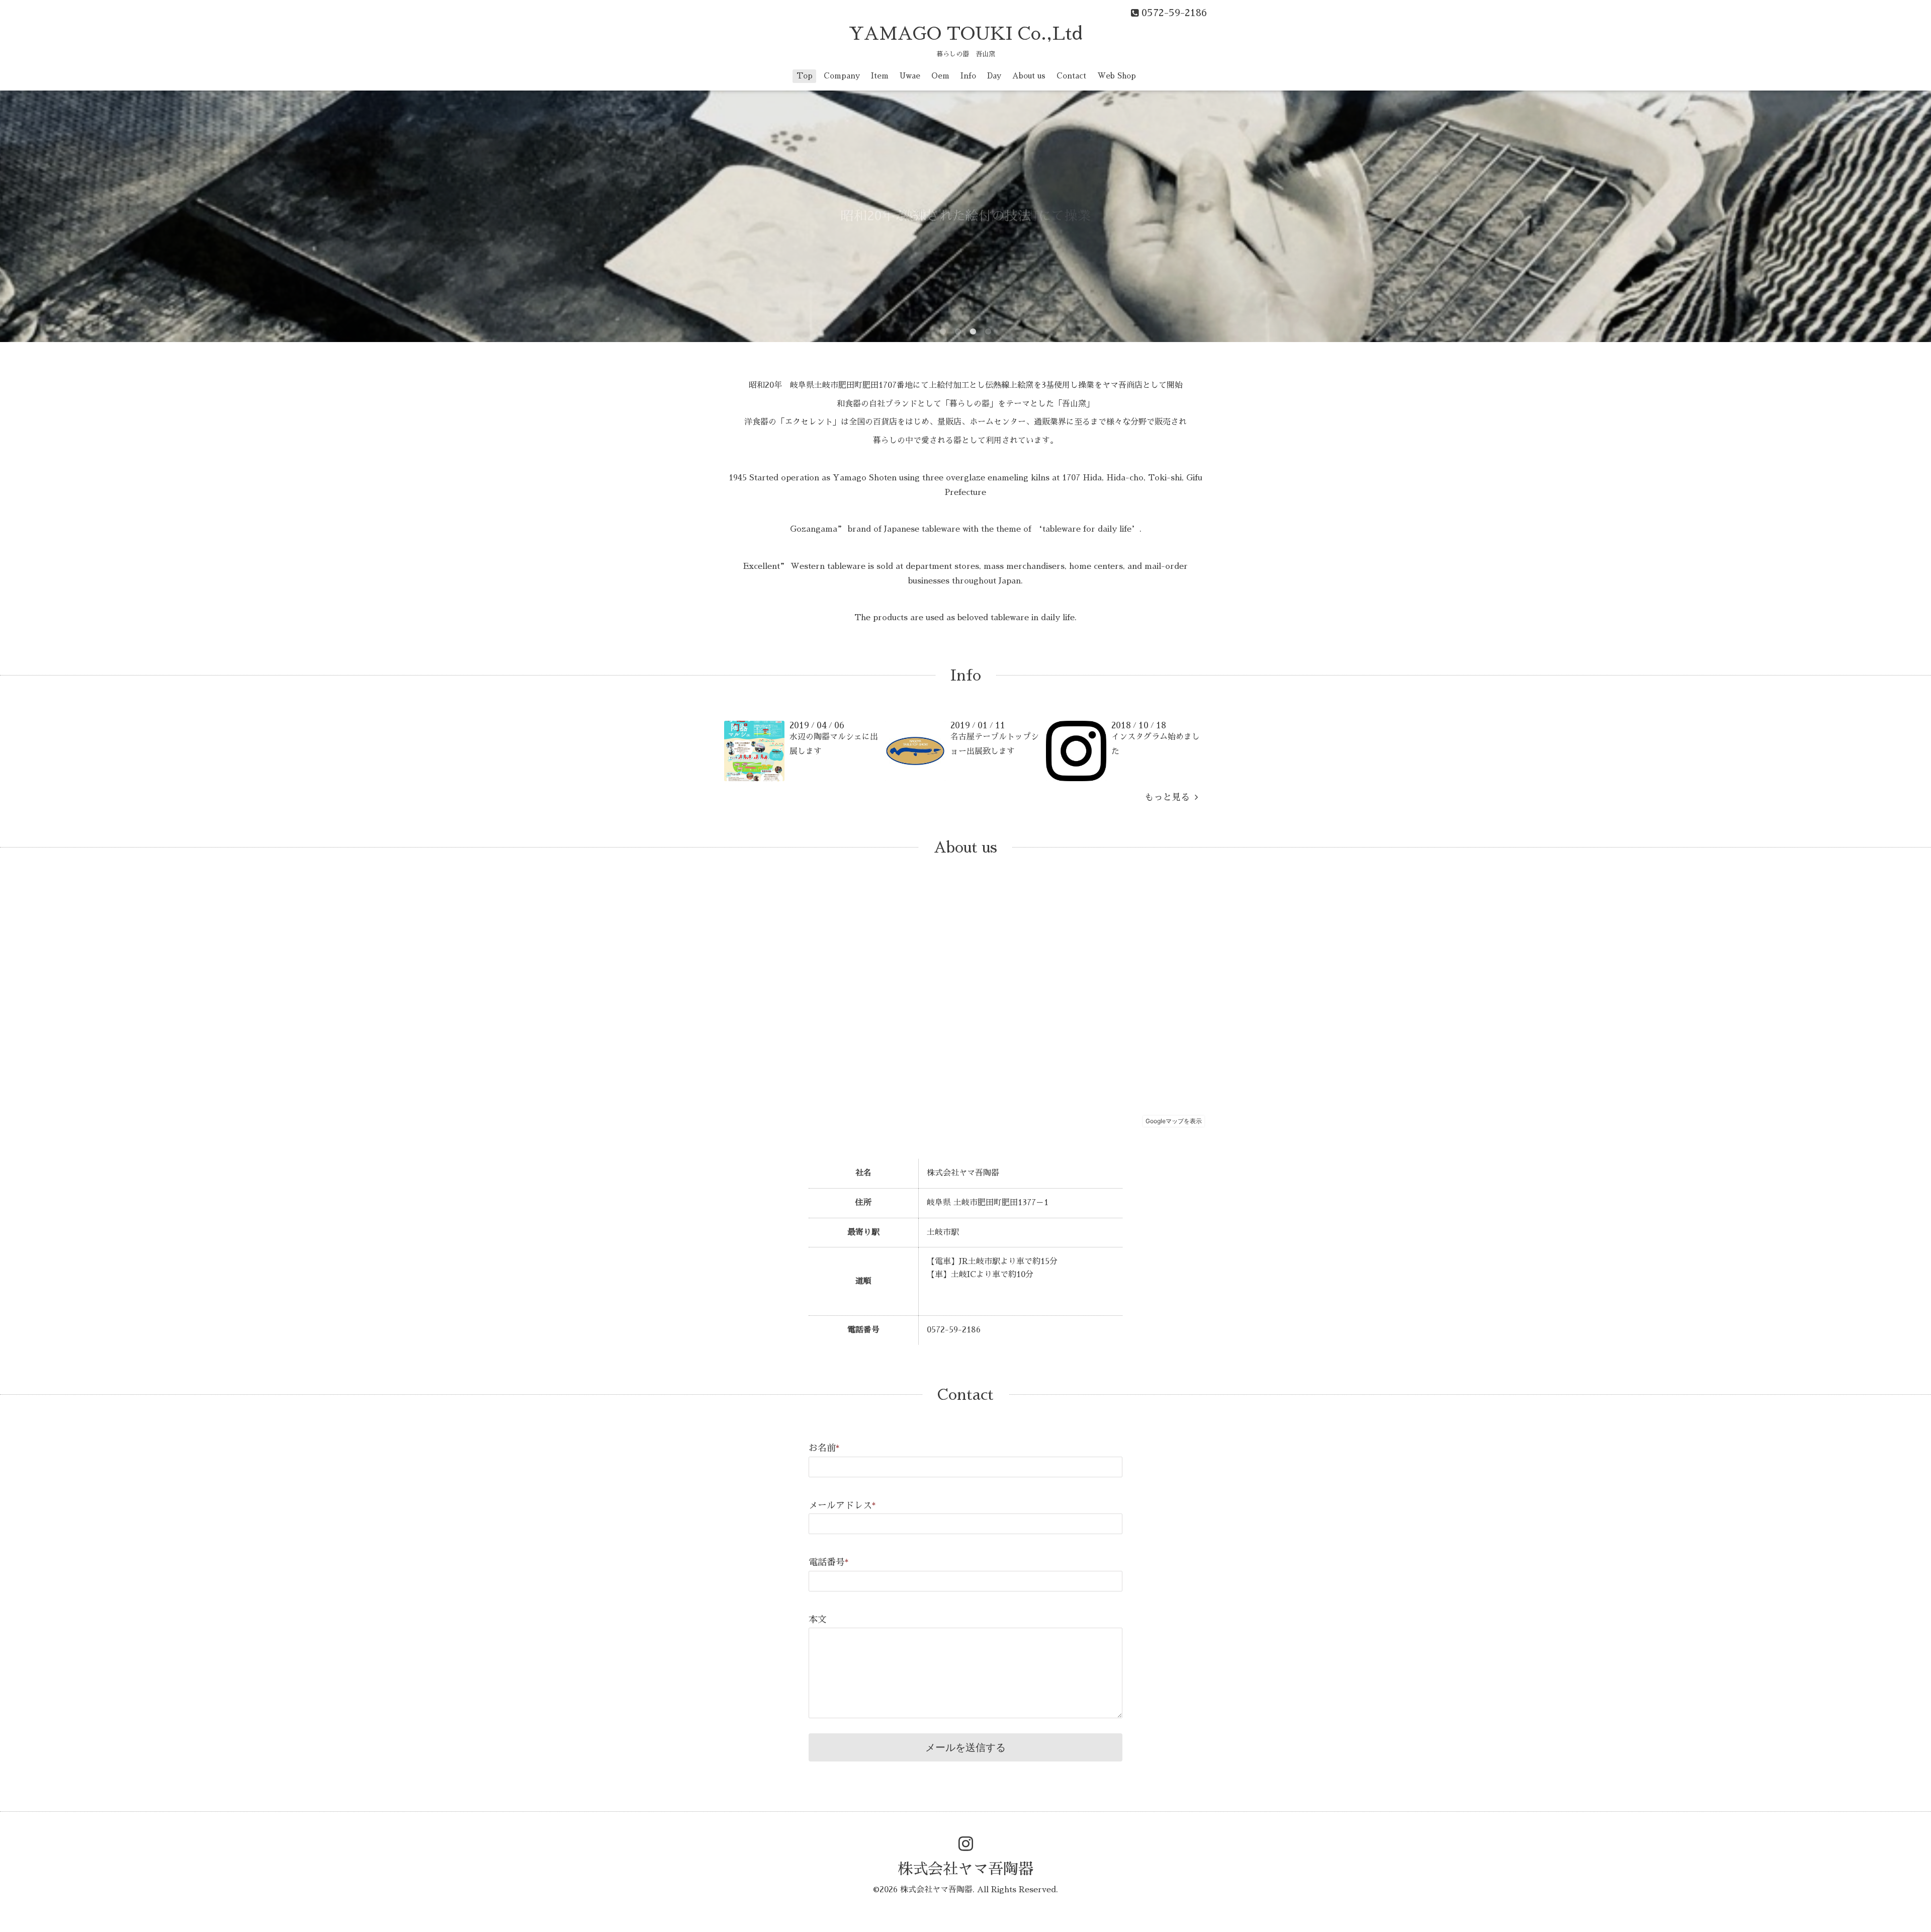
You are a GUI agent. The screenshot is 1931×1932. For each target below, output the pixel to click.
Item (880, 76)
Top (805, 76)
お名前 (824, 1448)
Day (994, 76)
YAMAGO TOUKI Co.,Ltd (965, 34)
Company (842, 76)
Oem (940, 76)
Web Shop (1117, 76)
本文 (818, 1620)
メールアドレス (842, 1505)
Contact (1071, 76)
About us (1029, 76)
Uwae (910, 76)
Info (968, 76)
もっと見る (1170, 797)
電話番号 (829, 1562)
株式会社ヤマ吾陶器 (965, 1869)
